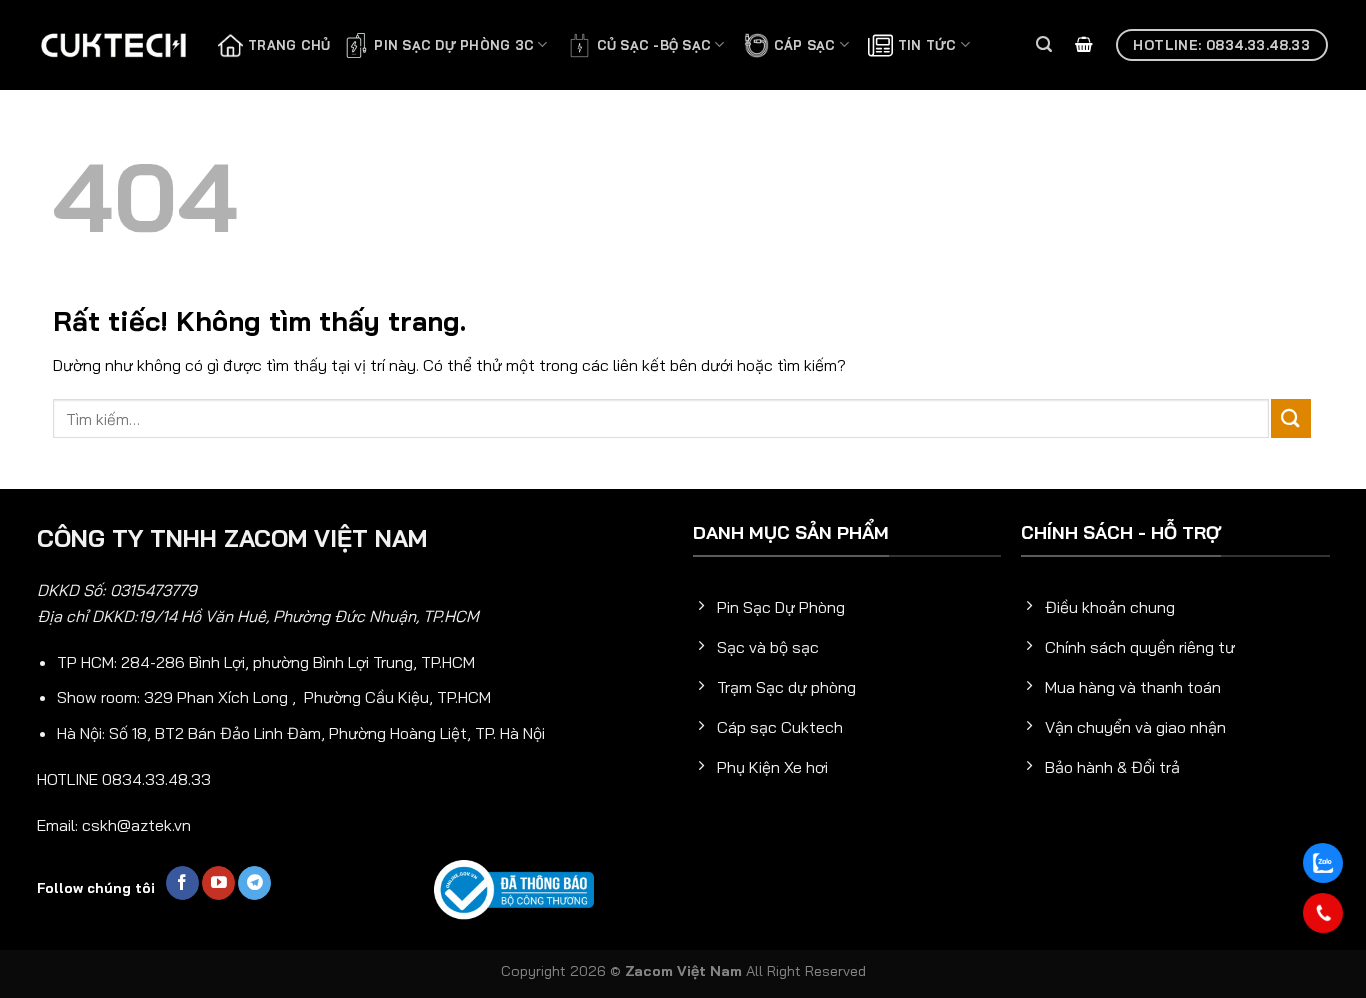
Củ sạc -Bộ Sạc (654, 45)
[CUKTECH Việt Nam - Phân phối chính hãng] (113, 45)
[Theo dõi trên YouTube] (218, 883)
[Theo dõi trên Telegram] (254, 883)
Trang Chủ (289, 45)
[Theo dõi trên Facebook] (182, 883)
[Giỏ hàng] (1084, 45)
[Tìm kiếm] (1044, 44)
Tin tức (927, 45)
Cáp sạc (805, 45)
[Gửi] (1291, 418)
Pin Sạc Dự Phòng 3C (454, 45)
